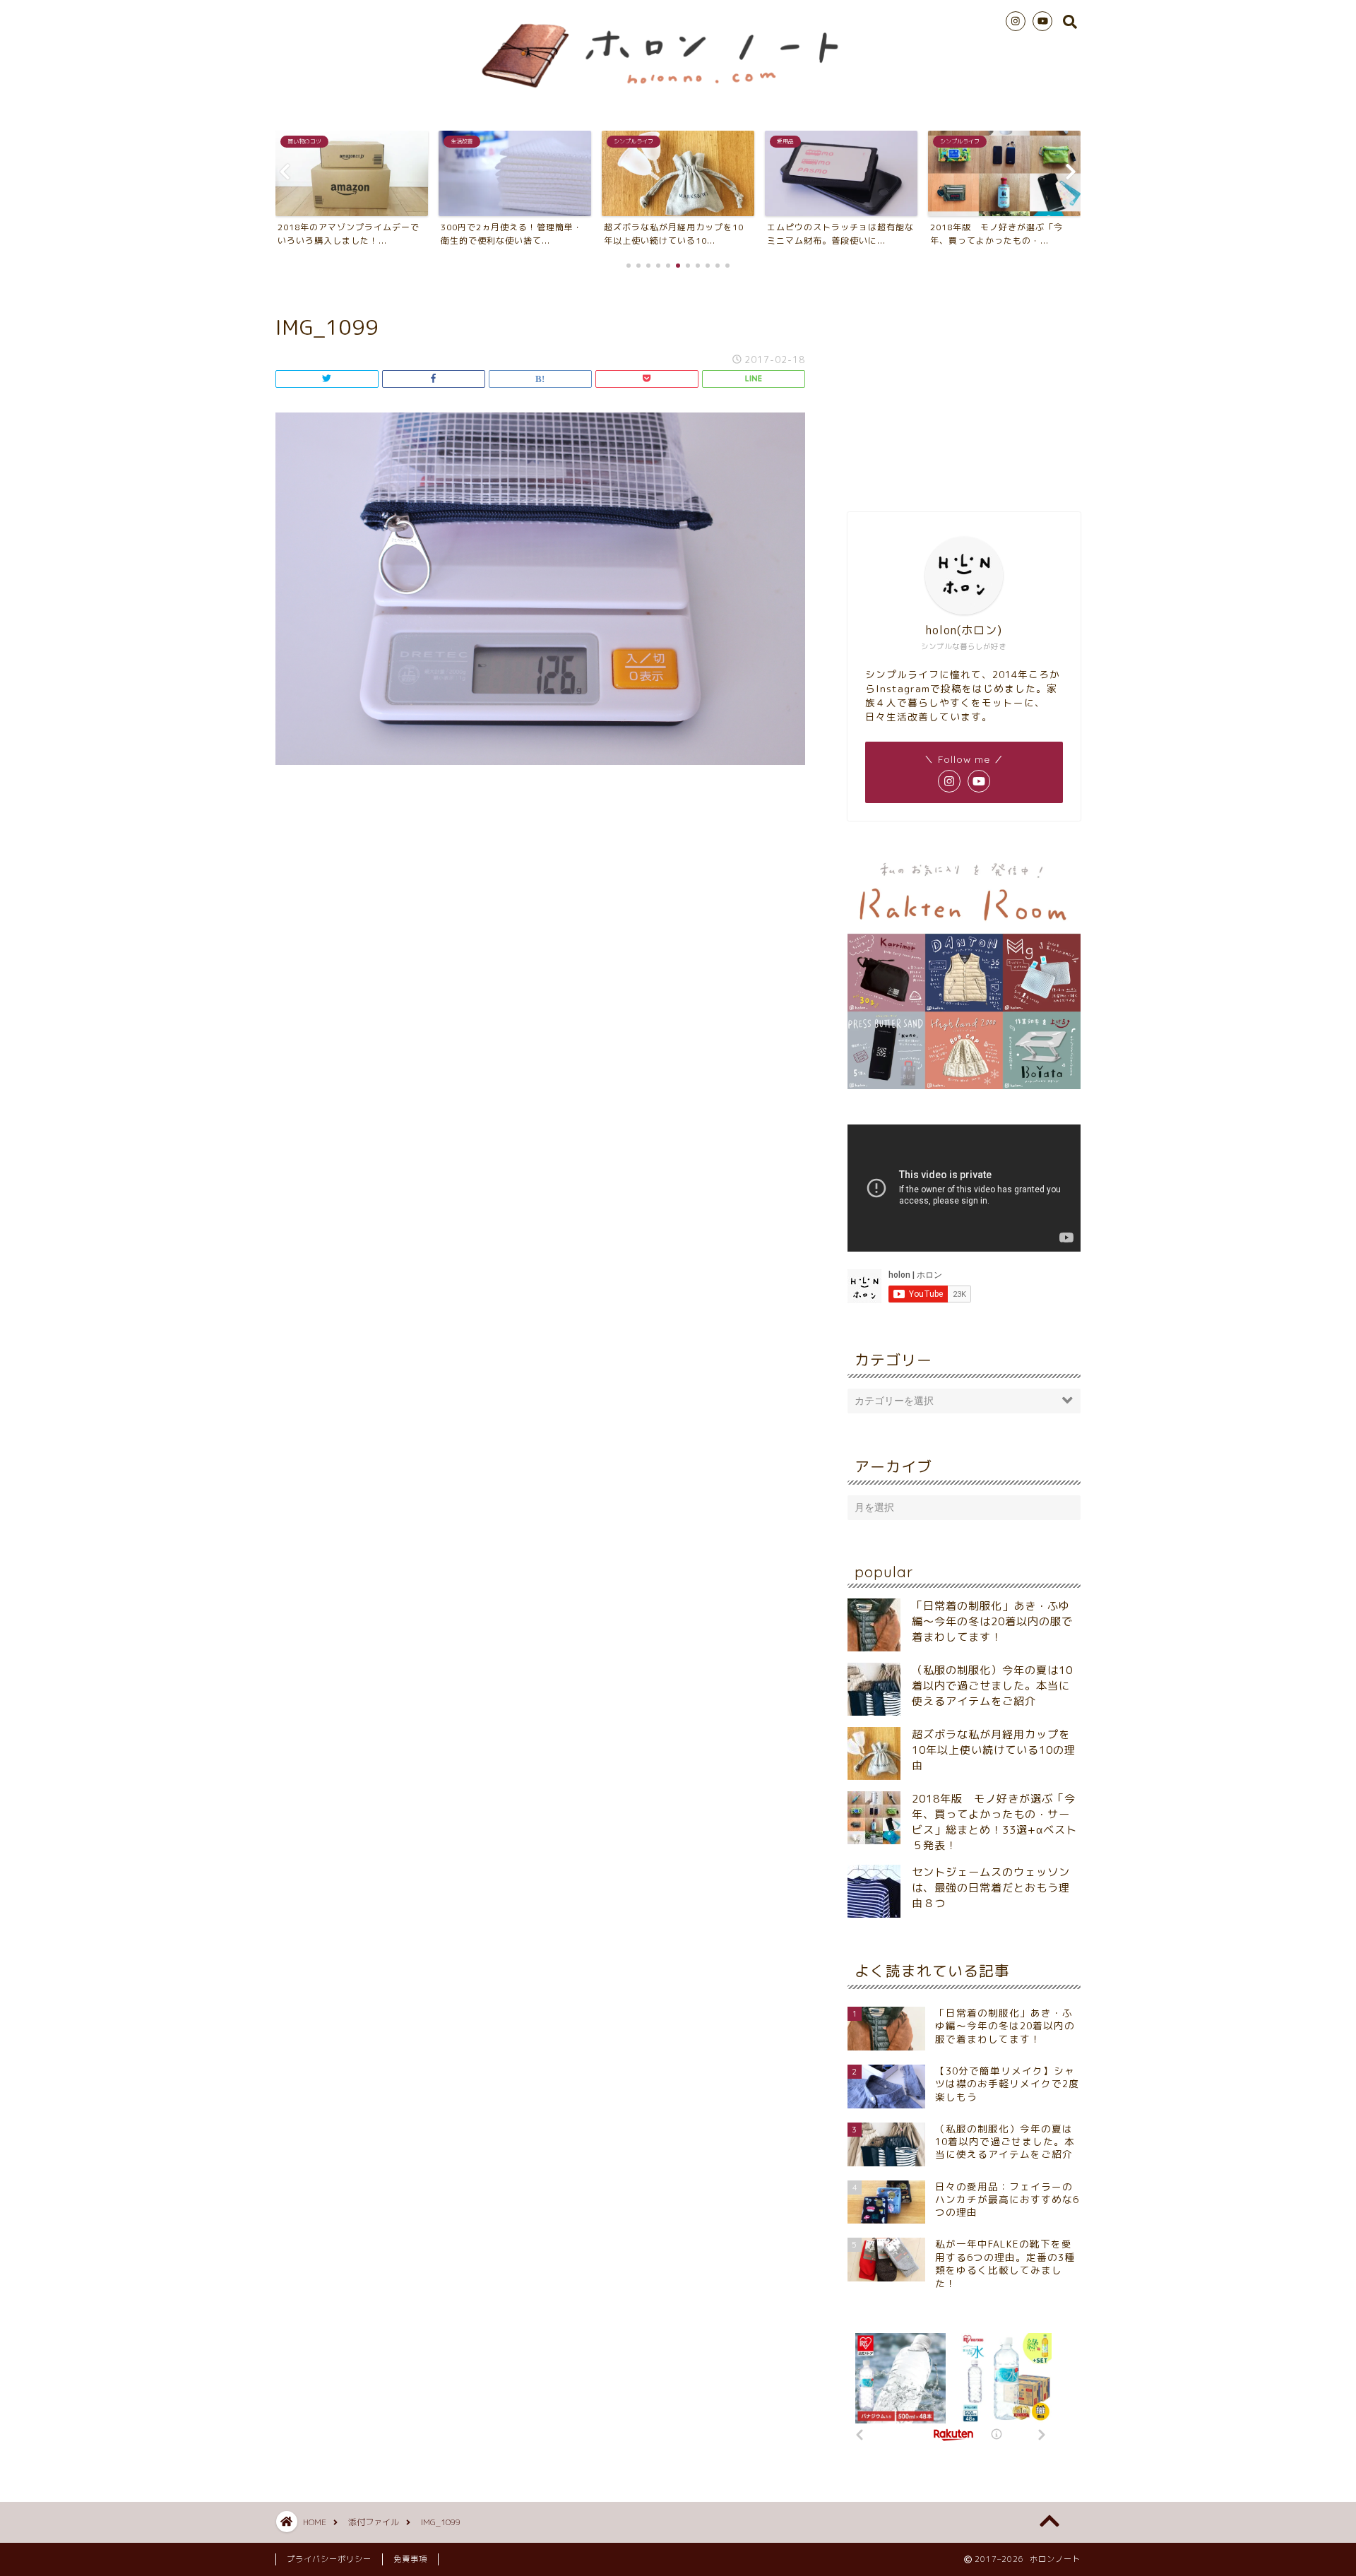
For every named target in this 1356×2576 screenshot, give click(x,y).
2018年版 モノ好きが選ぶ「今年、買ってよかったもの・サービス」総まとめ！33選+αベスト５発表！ (994, 1822)
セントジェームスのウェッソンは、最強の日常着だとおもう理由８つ (991, 1888)
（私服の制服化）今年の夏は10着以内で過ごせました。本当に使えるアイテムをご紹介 (992, 1686)
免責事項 (410, 2559)
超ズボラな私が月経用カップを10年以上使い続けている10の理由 (994, 1750)
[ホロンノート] (678, 95)
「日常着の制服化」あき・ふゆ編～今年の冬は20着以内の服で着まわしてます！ (992, 1621)
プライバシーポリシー (329, 2559)
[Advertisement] (964, 388)
